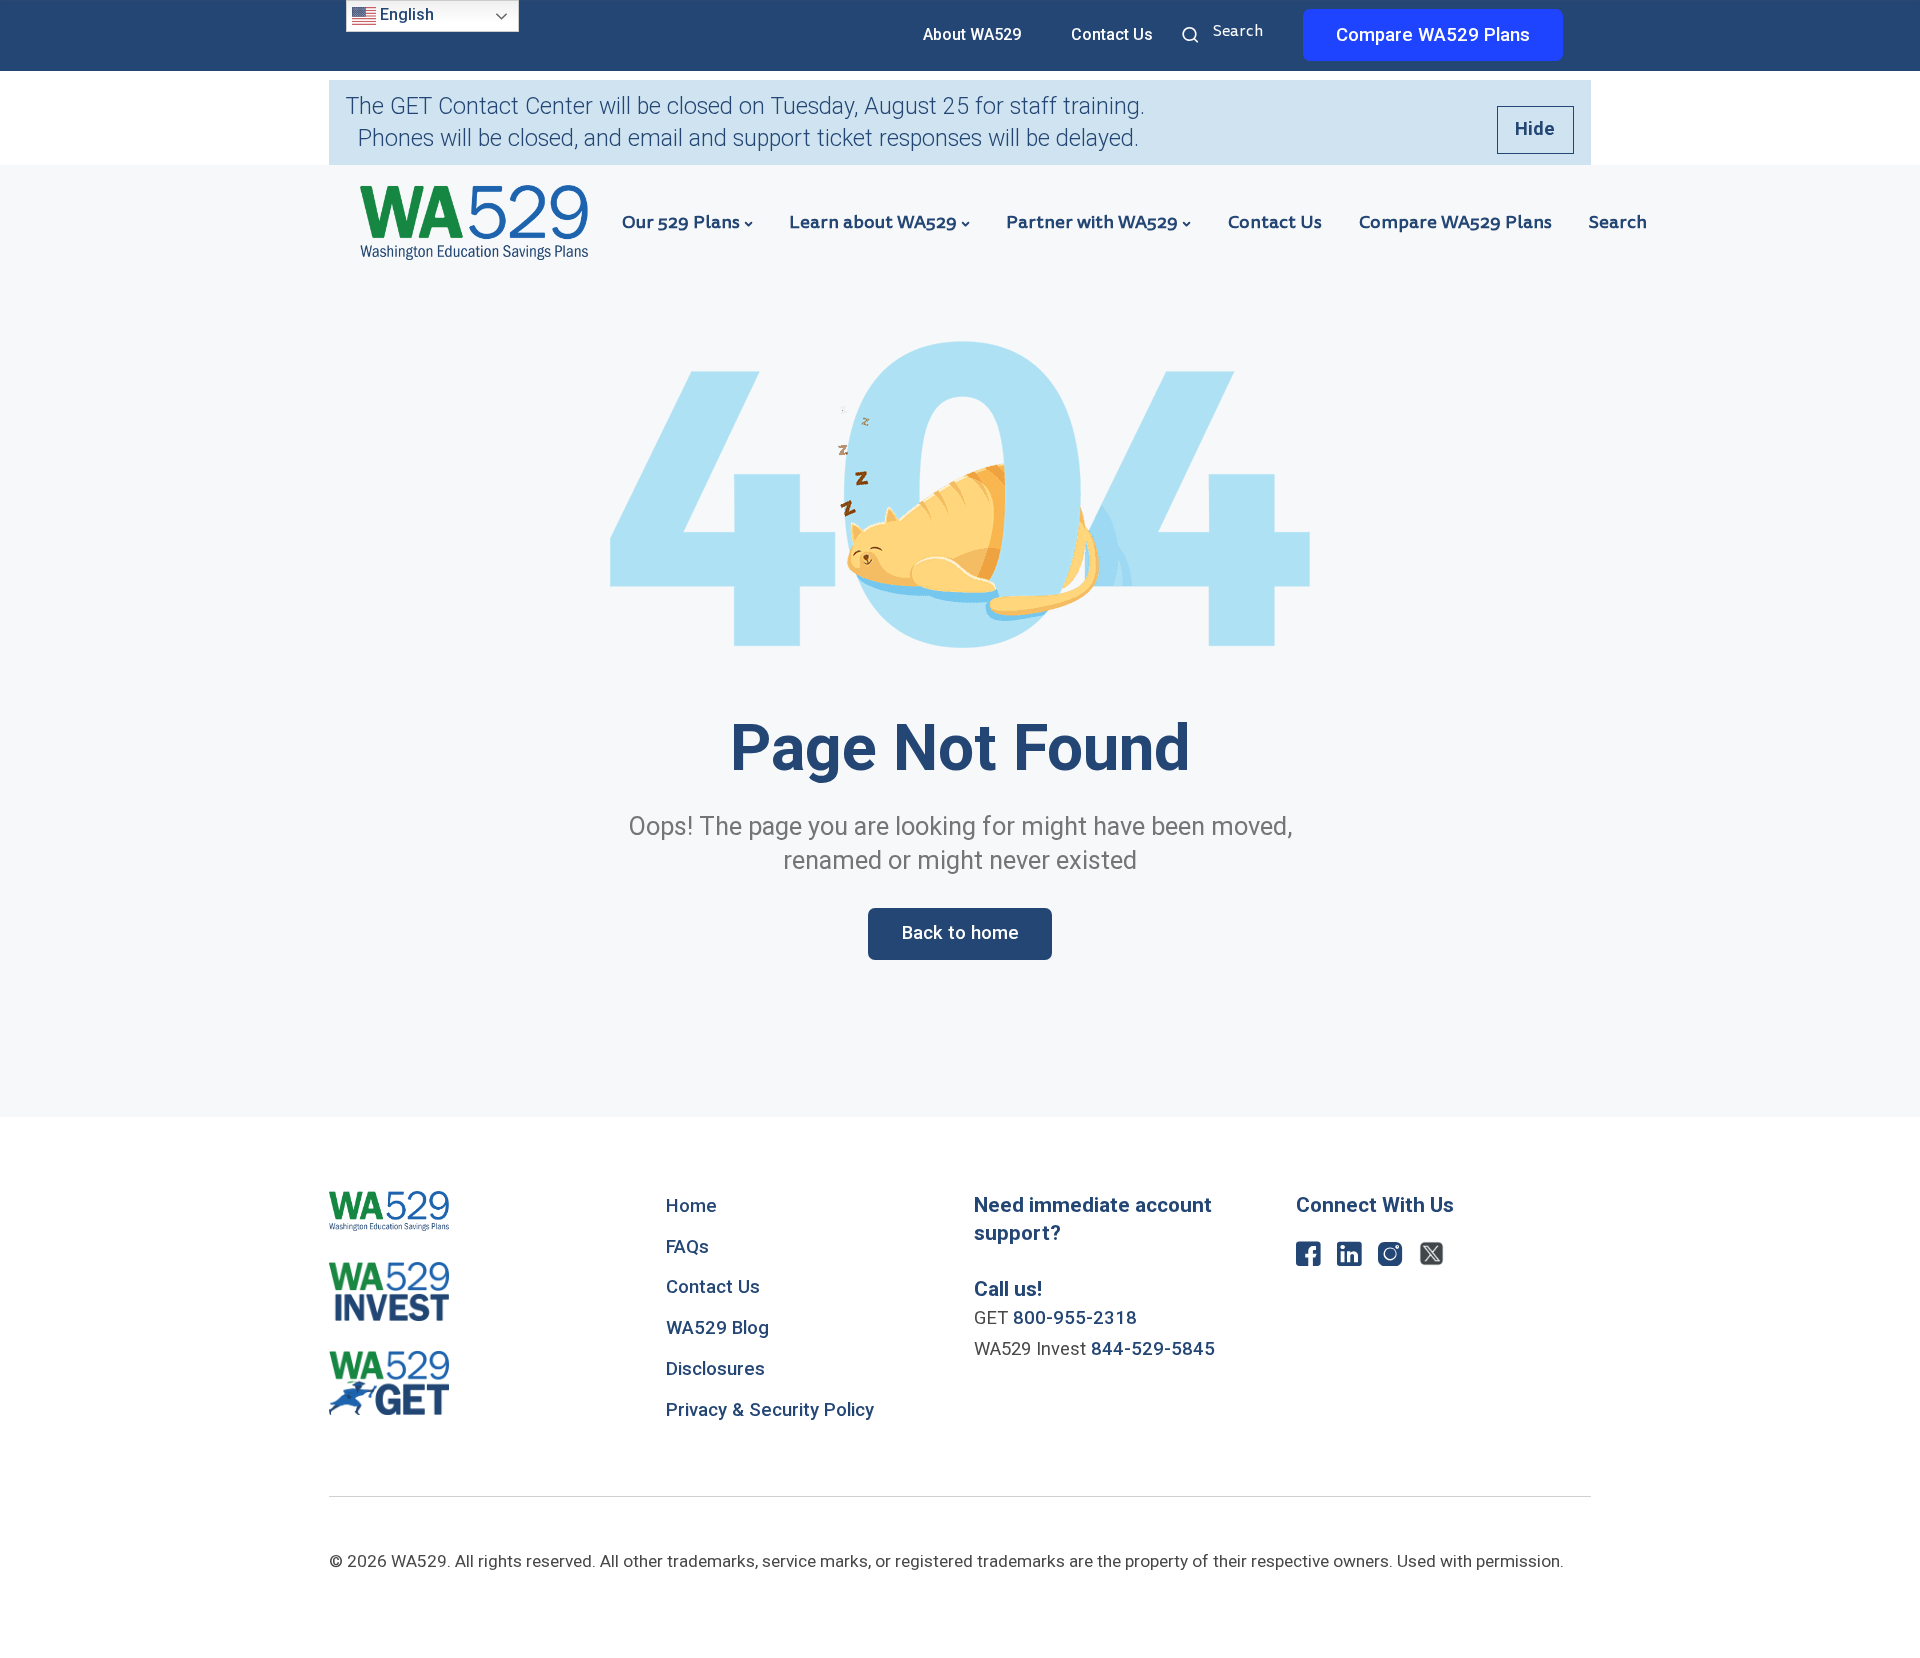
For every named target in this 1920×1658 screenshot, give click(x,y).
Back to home (960, 933)
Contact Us (1112, 34)
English (405, 14)
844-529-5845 (1153, 1349)
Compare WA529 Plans (1455, 222)
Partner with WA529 (1092, 222)
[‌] (1308, 1259)
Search (1193, 37)
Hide (1535, 129)
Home (691, 1206)
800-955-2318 (1075, 1318)
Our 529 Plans (681, 222)
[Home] (474, 221)
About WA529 (972, 34)
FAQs (687, 1247)
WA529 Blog (717, 1328)
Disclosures (715, 1369)
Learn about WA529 (873, 222)
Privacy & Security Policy (770, 1410)
